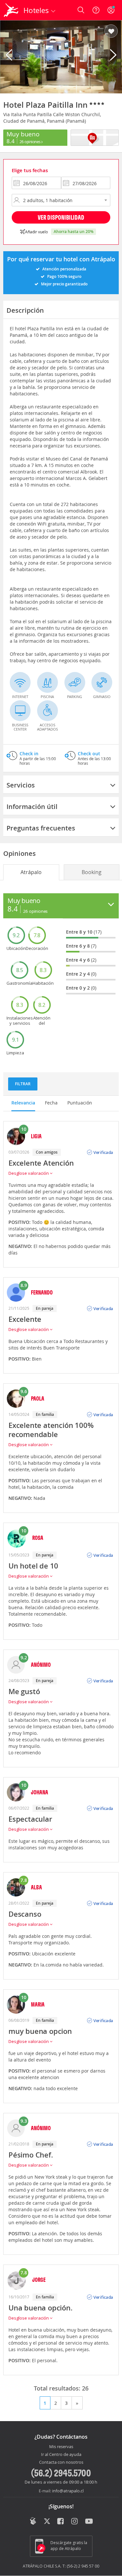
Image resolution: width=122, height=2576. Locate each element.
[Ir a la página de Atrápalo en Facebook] (61, 2522)
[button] (111, 32)
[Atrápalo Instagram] (75, 2522)
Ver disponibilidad (61, 217)
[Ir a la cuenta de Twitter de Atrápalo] (47, 2522)
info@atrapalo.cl (68, 2491)
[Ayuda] (96, 10)
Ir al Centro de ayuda (61, 2455)
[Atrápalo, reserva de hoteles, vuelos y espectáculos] (11, 10)
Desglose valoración (29, 1173)
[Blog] (33, 2521)
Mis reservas (61, 2447)
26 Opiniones (31, 142)
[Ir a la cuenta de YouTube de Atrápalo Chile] (89, 2522)
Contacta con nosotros (61, 2462)
